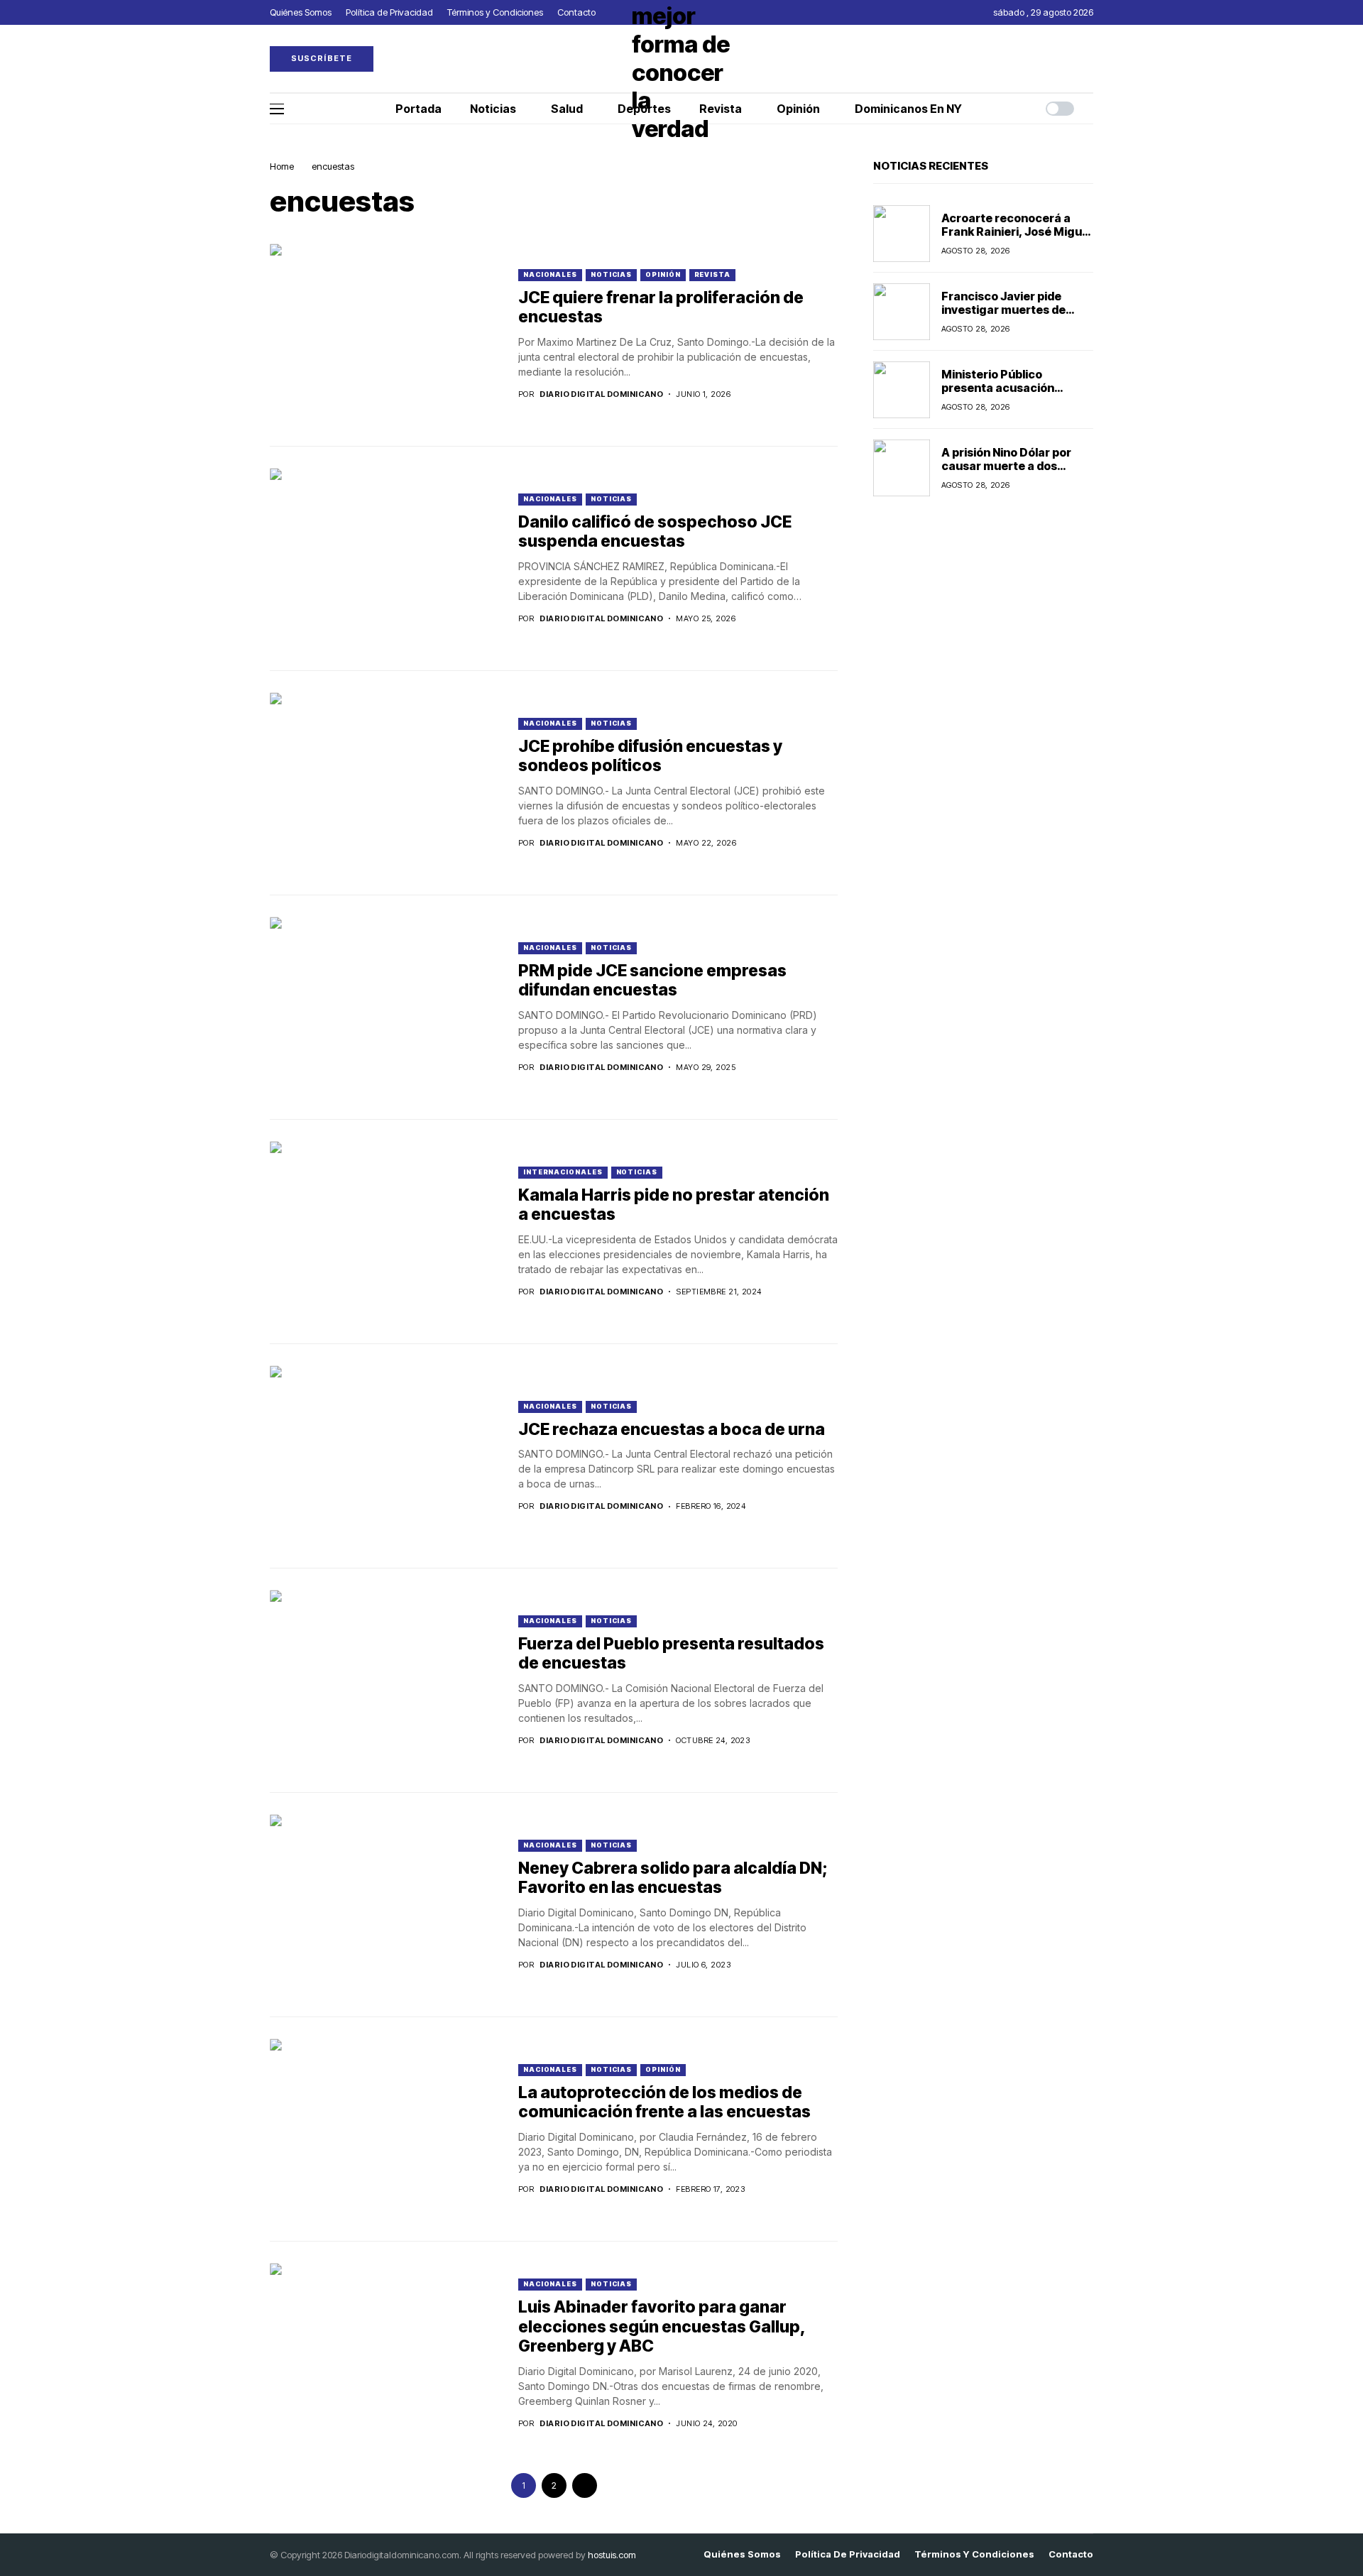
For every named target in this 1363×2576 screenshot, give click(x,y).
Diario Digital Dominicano (601, 394)
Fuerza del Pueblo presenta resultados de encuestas (671, 1654)
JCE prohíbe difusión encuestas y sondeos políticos (650, 756)
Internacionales (563, 1172)
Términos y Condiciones (974, 2554)
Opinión (663, 274)
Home (282, 166)
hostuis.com (612, 2555)
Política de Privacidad (848, 2554)
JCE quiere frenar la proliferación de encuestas (661, 307)
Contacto (1071, 2554)
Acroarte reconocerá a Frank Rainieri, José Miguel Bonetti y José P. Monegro (1017, 231)
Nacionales (550, 274)
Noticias (611, 274)
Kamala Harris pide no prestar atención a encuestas (674, 1205)
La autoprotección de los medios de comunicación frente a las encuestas (664, 2102)
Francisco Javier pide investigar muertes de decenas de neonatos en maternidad (1010, 317)
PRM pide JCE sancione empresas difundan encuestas (652, 981)
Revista (712, 274)
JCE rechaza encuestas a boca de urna (672, 1429)
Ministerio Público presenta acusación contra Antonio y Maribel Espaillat (1011, 395)
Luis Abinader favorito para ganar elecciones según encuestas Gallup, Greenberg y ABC (662, 2326)
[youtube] (1090, 59)
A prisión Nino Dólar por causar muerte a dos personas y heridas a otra (1013, 466)
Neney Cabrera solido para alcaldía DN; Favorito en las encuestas (673, 1878)
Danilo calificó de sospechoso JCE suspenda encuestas (655, 532)
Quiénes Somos (742, 2554)
